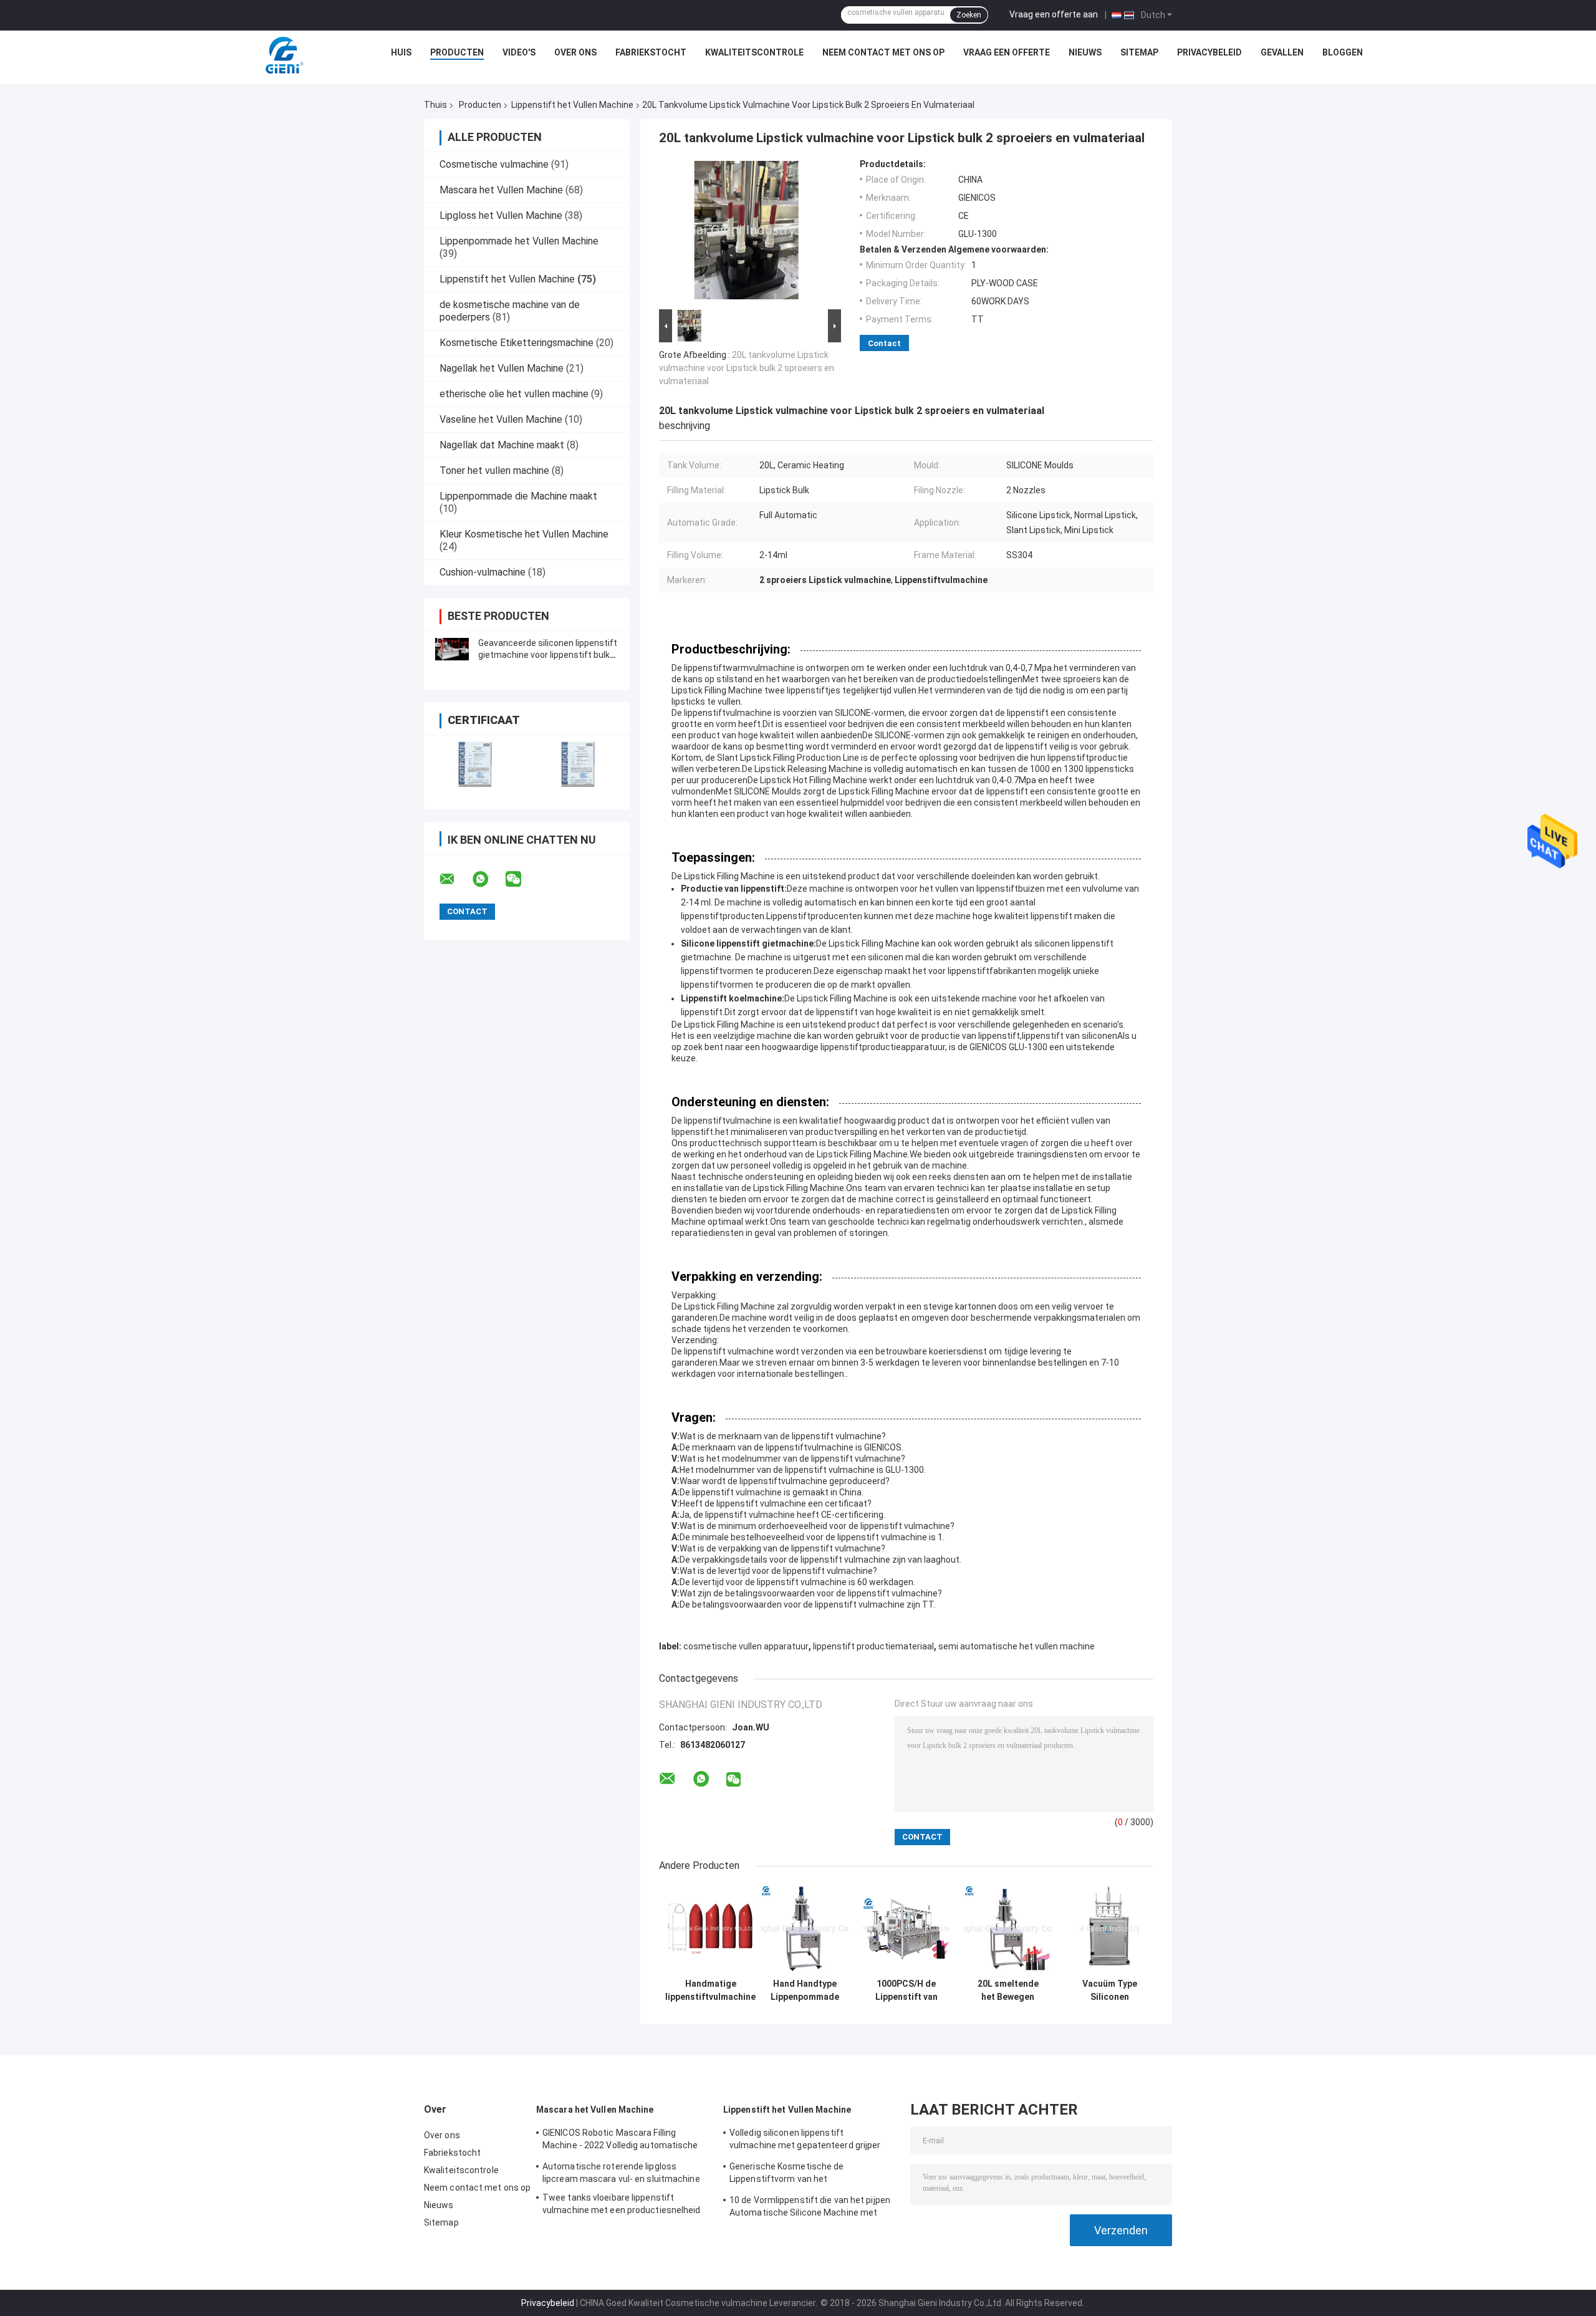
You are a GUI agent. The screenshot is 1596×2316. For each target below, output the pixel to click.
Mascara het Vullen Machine (501, 190)
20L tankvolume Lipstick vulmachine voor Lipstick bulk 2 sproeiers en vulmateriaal (747, 368)
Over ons (575, 52)
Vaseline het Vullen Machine (501, 419)
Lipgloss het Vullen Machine (501, 215)
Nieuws (1085, 52)
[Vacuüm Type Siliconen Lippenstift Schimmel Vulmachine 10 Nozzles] (1109, 1928)
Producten (457, 52)
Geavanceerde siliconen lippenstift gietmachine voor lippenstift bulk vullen (548, 655)
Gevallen (1282, 52)
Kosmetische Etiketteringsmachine (517, 343)
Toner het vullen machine (494, 470)
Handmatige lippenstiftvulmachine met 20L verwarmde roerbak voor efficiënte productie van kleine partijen (710, 1990)
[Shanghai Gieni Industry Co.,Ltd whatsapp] (488, 879)
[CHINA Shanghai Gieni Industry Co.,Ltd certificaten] (475, 764)
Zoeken (969, 15)
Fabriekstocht (651, 52)
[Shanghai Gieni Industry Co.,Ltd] (283, 55)
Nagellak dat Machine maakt (502, 445)
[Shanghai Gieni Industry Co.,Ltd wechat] (521, 879)
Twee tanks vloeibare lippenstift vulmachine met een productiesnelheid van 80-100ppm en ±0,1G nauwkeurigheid (622, 2206)
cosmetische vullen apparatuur (746, 1646)
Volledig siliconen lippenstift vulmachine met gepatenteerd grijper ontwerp (805, 2141)
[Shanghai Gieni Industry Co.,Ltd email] (455, 879)
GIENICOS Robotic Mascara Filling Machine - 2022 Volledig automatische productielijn (620, 2141)
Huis (401, 52)
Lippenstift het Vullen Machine (572, 105)
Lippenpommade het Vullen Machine (519, 241)
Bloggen (1343, 52)
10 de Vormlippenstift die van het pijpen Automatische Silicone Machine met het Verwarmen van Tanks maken (810, 2208)
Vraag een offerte (1007, 52)
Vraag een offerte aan (1054, 14)
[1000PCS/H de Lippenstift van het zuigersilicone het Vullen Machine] (906, 1928)
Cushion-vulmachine (483, 572)
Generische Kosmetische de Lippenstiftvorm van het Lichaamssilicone (787, 2174)
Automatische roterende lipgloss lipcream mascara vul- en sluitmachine (621, 2173)
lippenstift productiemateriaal (873, 1646)
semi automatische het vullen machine (1017, 1646)
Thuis (435, 105)
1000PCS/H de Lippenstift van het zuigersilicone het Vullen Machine (906, 1990)
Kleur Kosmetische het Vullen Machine (524, 534)
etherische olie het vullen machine (514, 394)
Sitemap (1139, 52)
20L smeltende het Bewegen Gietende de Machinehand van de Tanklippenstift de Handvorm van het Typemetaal (1008, 1990)
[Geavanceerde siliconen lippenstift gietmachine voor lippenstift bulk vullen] (452, 649)
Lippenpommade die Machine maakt (518, 496)
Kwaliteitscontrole (754, 52)
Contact (884, 343)
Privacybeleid (1209, 52)
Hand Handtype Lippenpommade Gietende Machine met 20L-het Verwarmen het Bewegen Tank (805, 1990)
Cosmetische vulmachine (494, 164)
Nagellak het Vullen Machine (502, 368)
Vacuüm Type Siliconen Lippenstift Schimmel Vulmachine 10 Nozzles (1110, 1990)
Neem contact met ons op (883, 52)
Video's (519, 52)
